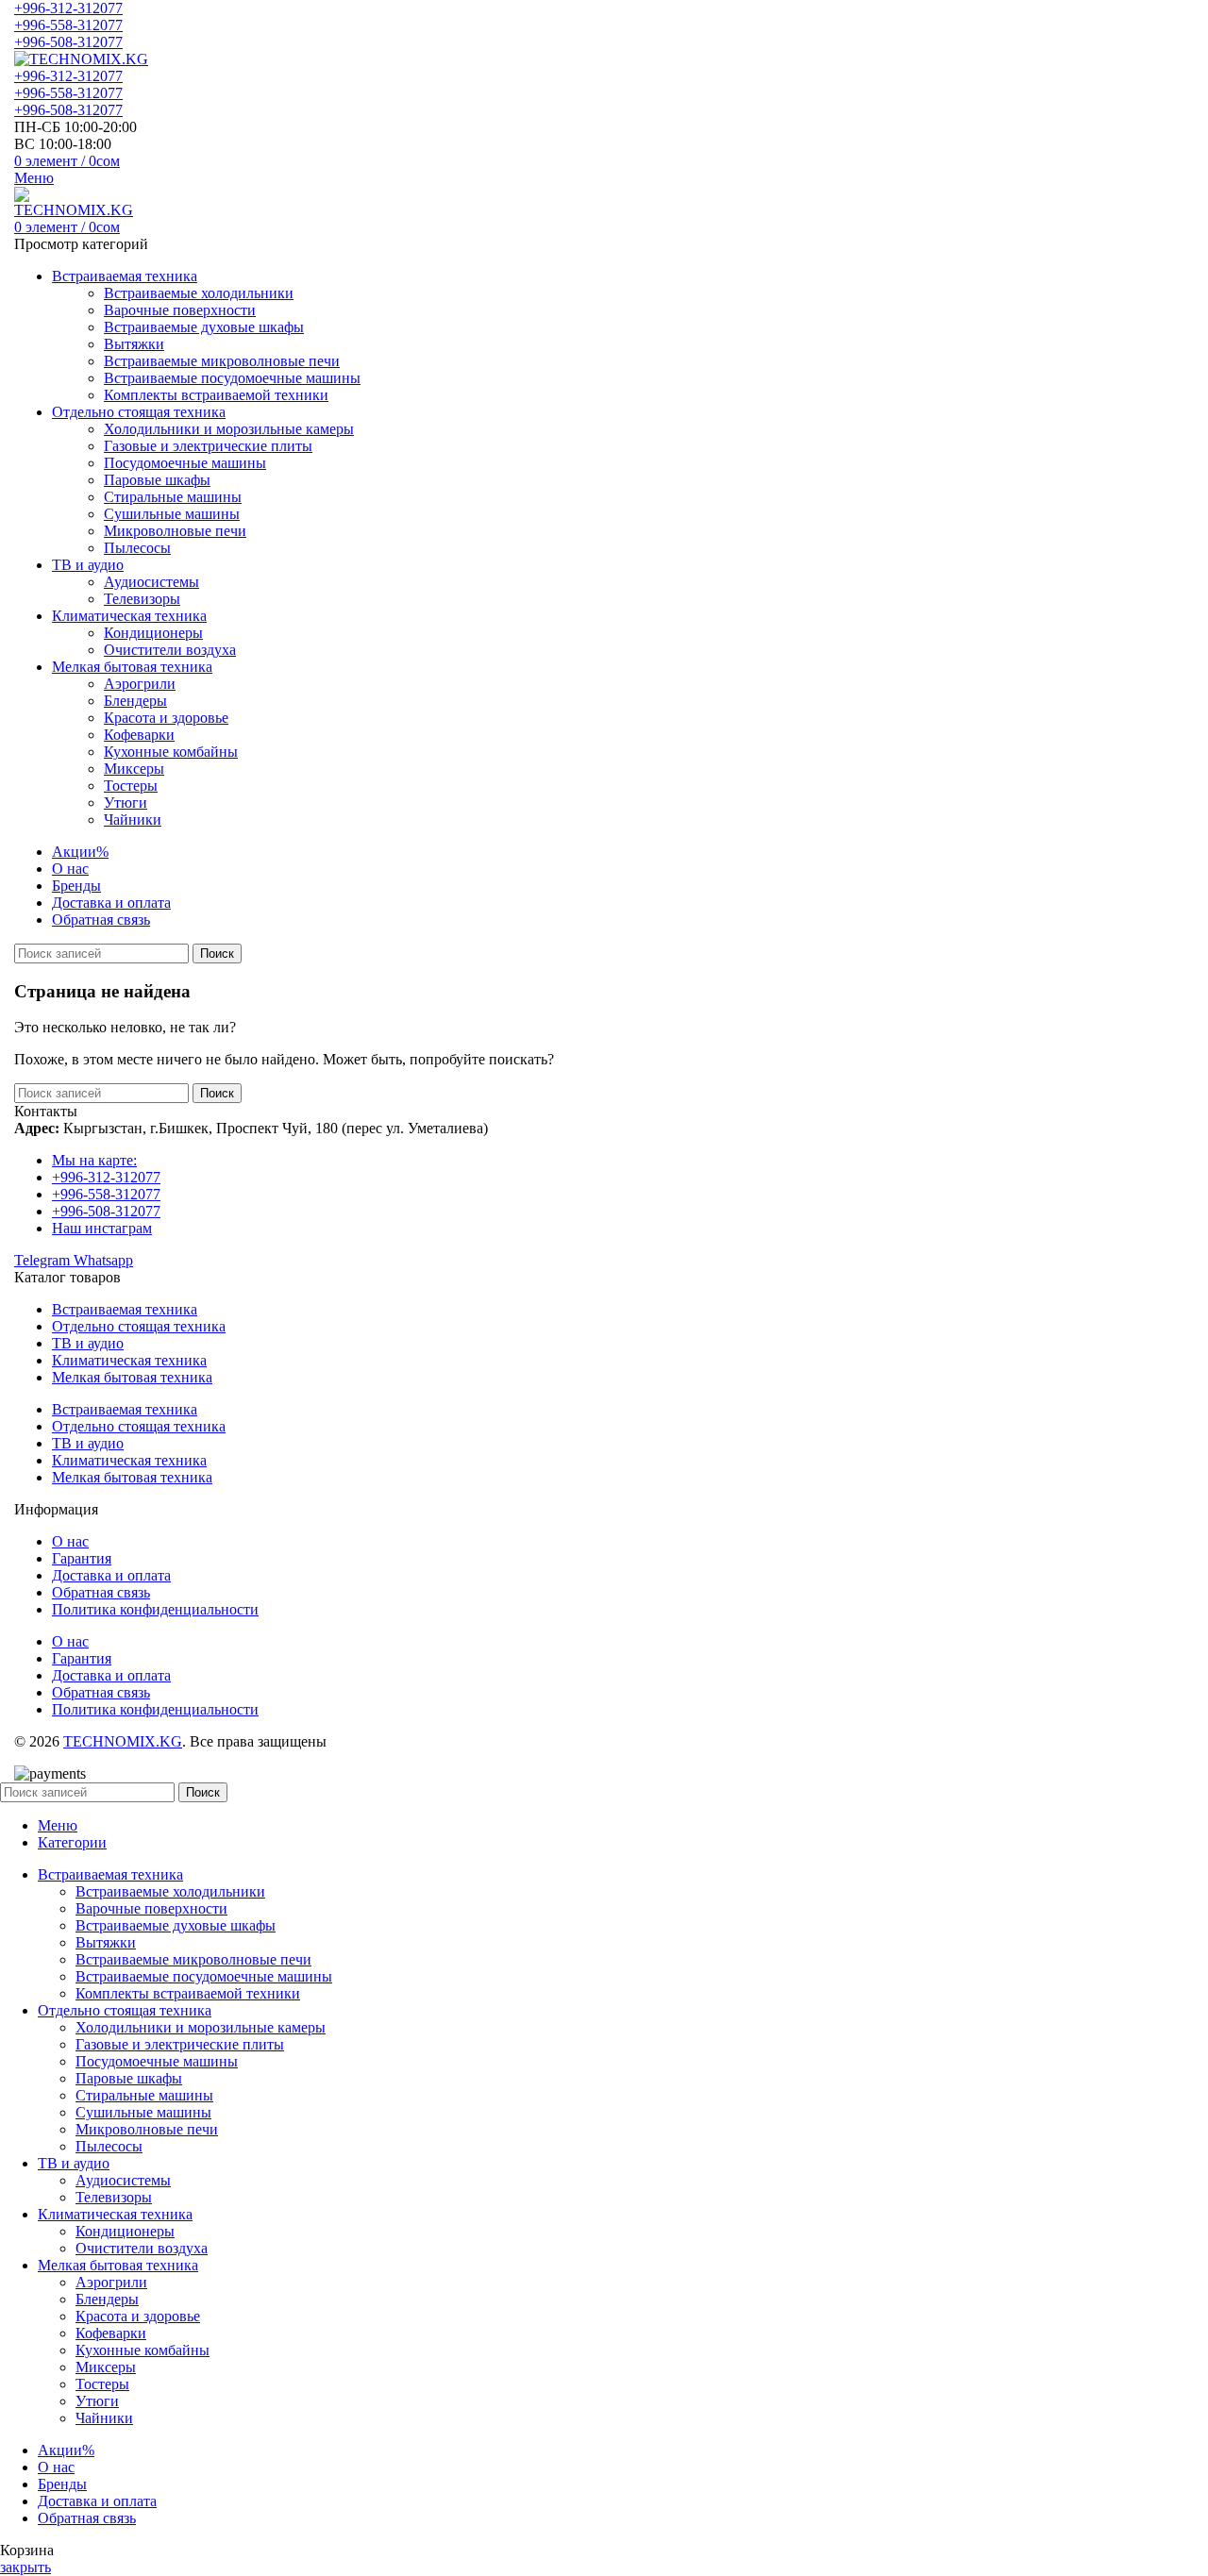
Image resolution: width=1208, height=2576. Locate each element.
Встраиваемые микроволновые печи (222, 361)
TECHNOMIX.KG (123, 1741)
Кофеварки (139, 735)
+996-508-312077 (68, 42)
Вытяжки (134, 344)
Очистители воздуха (170, 650)
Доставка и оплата (111, 1575)
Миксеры (134, 769)
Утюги (126, 803)
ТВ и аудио (88, 1343)
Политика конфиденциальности (155, 1609)
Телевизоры (142, 599)
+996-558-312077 (68, 25)
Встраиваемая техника (125, 1309)
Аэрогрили (140, 684)
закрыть (25, 2567)
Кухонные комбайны (171, 752)
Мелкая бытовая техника (132, 1377)
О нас (70, 1541)
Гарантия (82, 1558)
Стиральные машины (173, 497)
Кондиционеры (153, 633)
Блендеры (135, 701)
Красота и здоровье (166, 718)
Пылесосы (137, 548)
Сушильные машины (172, 514)
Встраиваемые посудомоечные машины (232, 378)
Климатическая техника (129, 1360)
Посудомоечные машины (185, 463)
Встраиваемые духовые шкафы (204, 327)
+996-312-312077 (68, 8)
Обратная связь (101, 1592)
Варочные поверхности (180, 310)
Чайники (133, 820)
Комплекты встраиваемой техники (216, 395)
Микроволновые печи (175, 531)
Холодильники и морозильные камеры (229, 429)
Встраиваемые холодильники (199, 293)
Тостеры (131, 786)
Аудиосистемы (151, 582)
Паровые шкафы (157, 480)
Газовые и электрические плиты (208, 446)
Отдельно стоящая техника (139, 1326)
